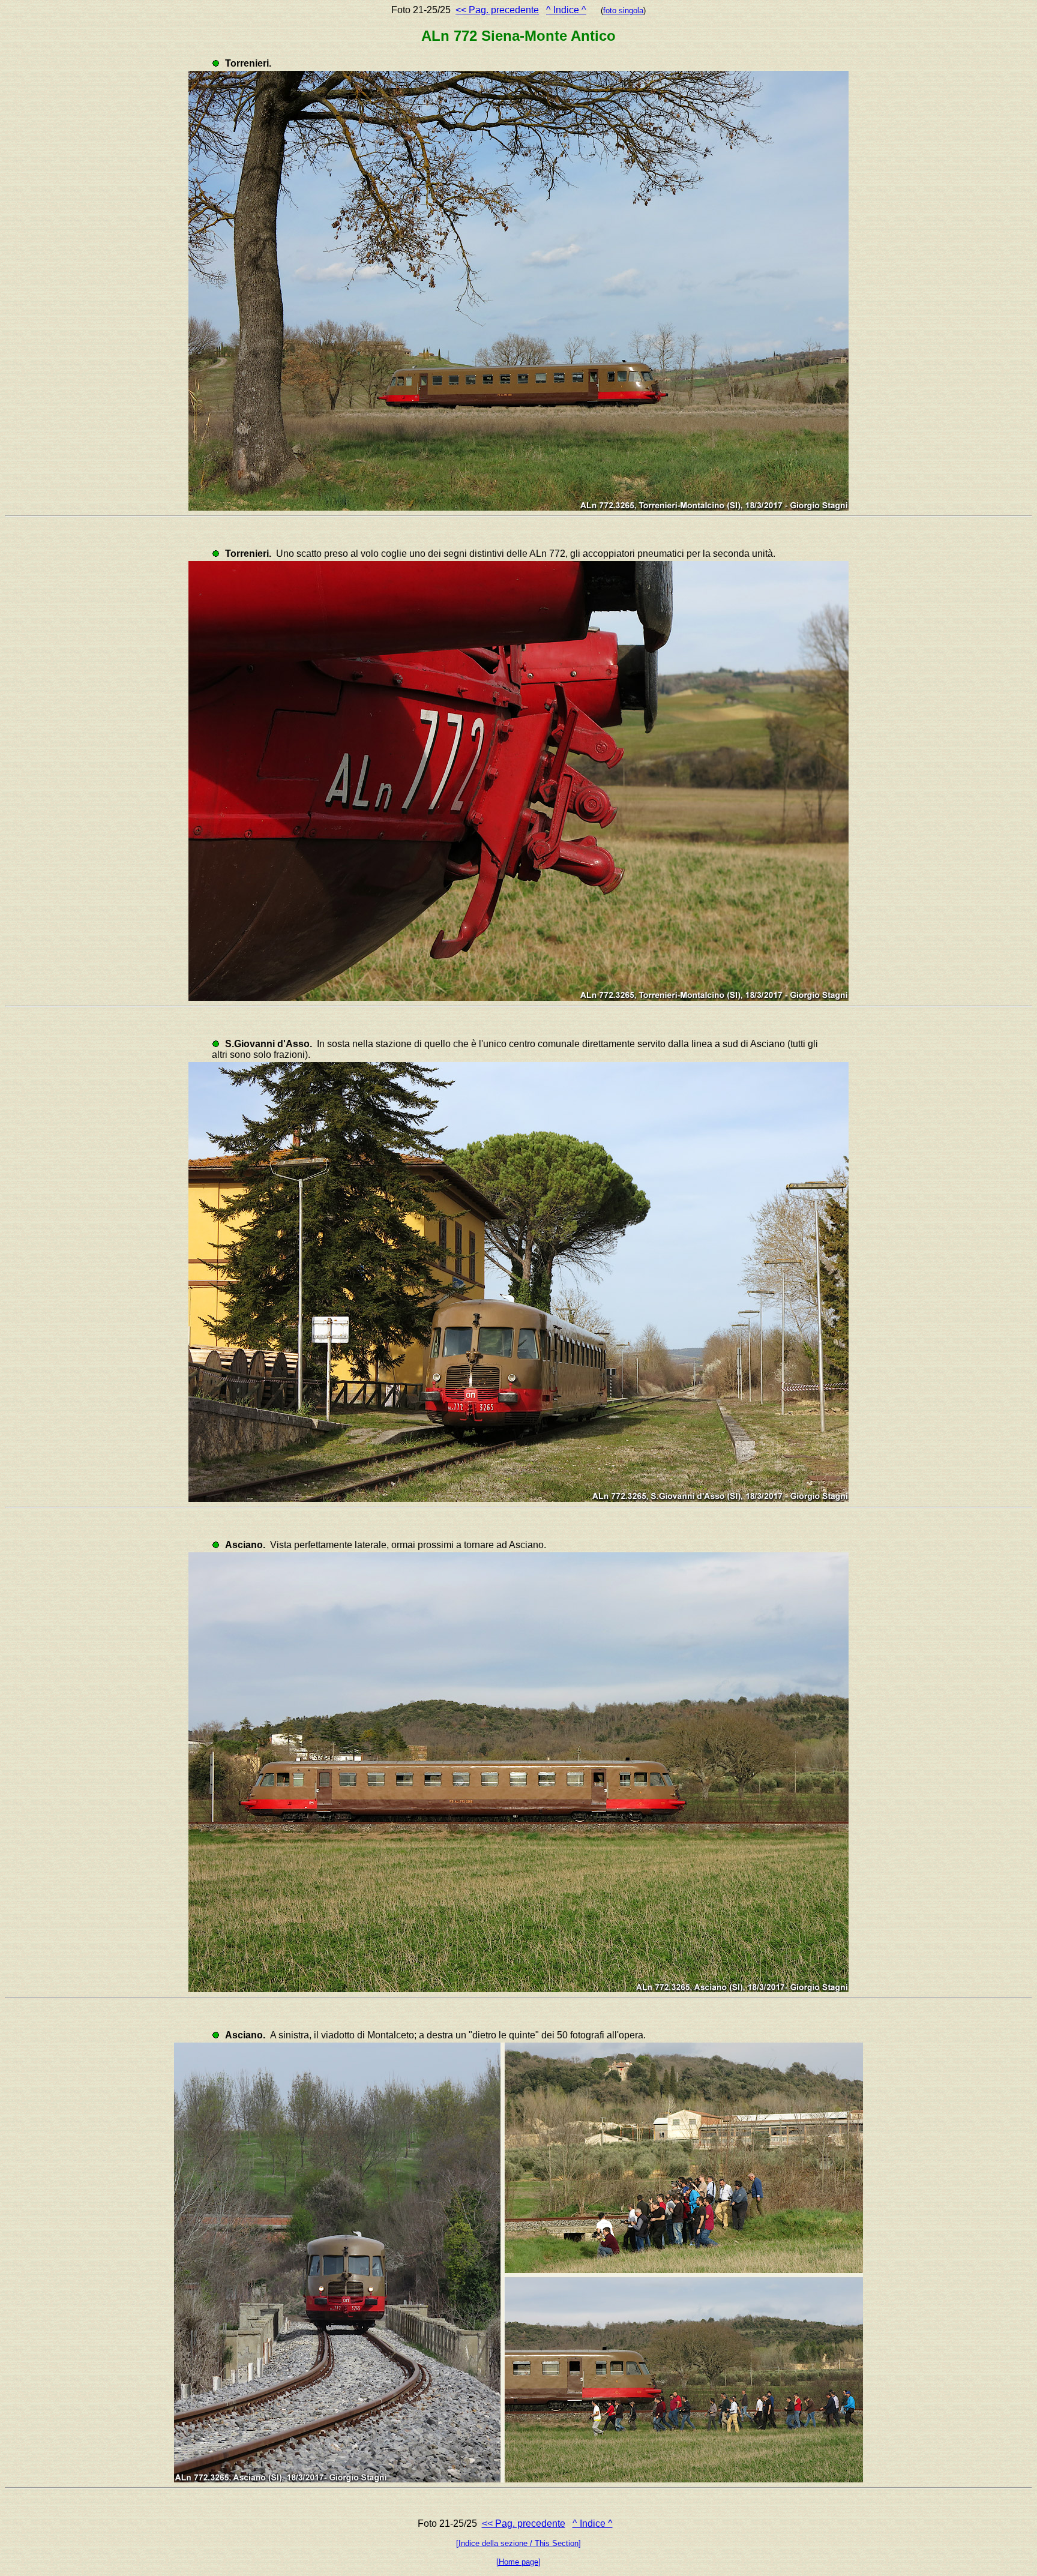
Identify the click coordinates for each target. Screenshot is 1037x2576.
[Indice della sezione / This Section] (518, 2543)
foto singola (623, 11)
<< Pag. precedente (497, 10)
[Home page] (518, 2562)
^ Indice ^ (566, 10)
